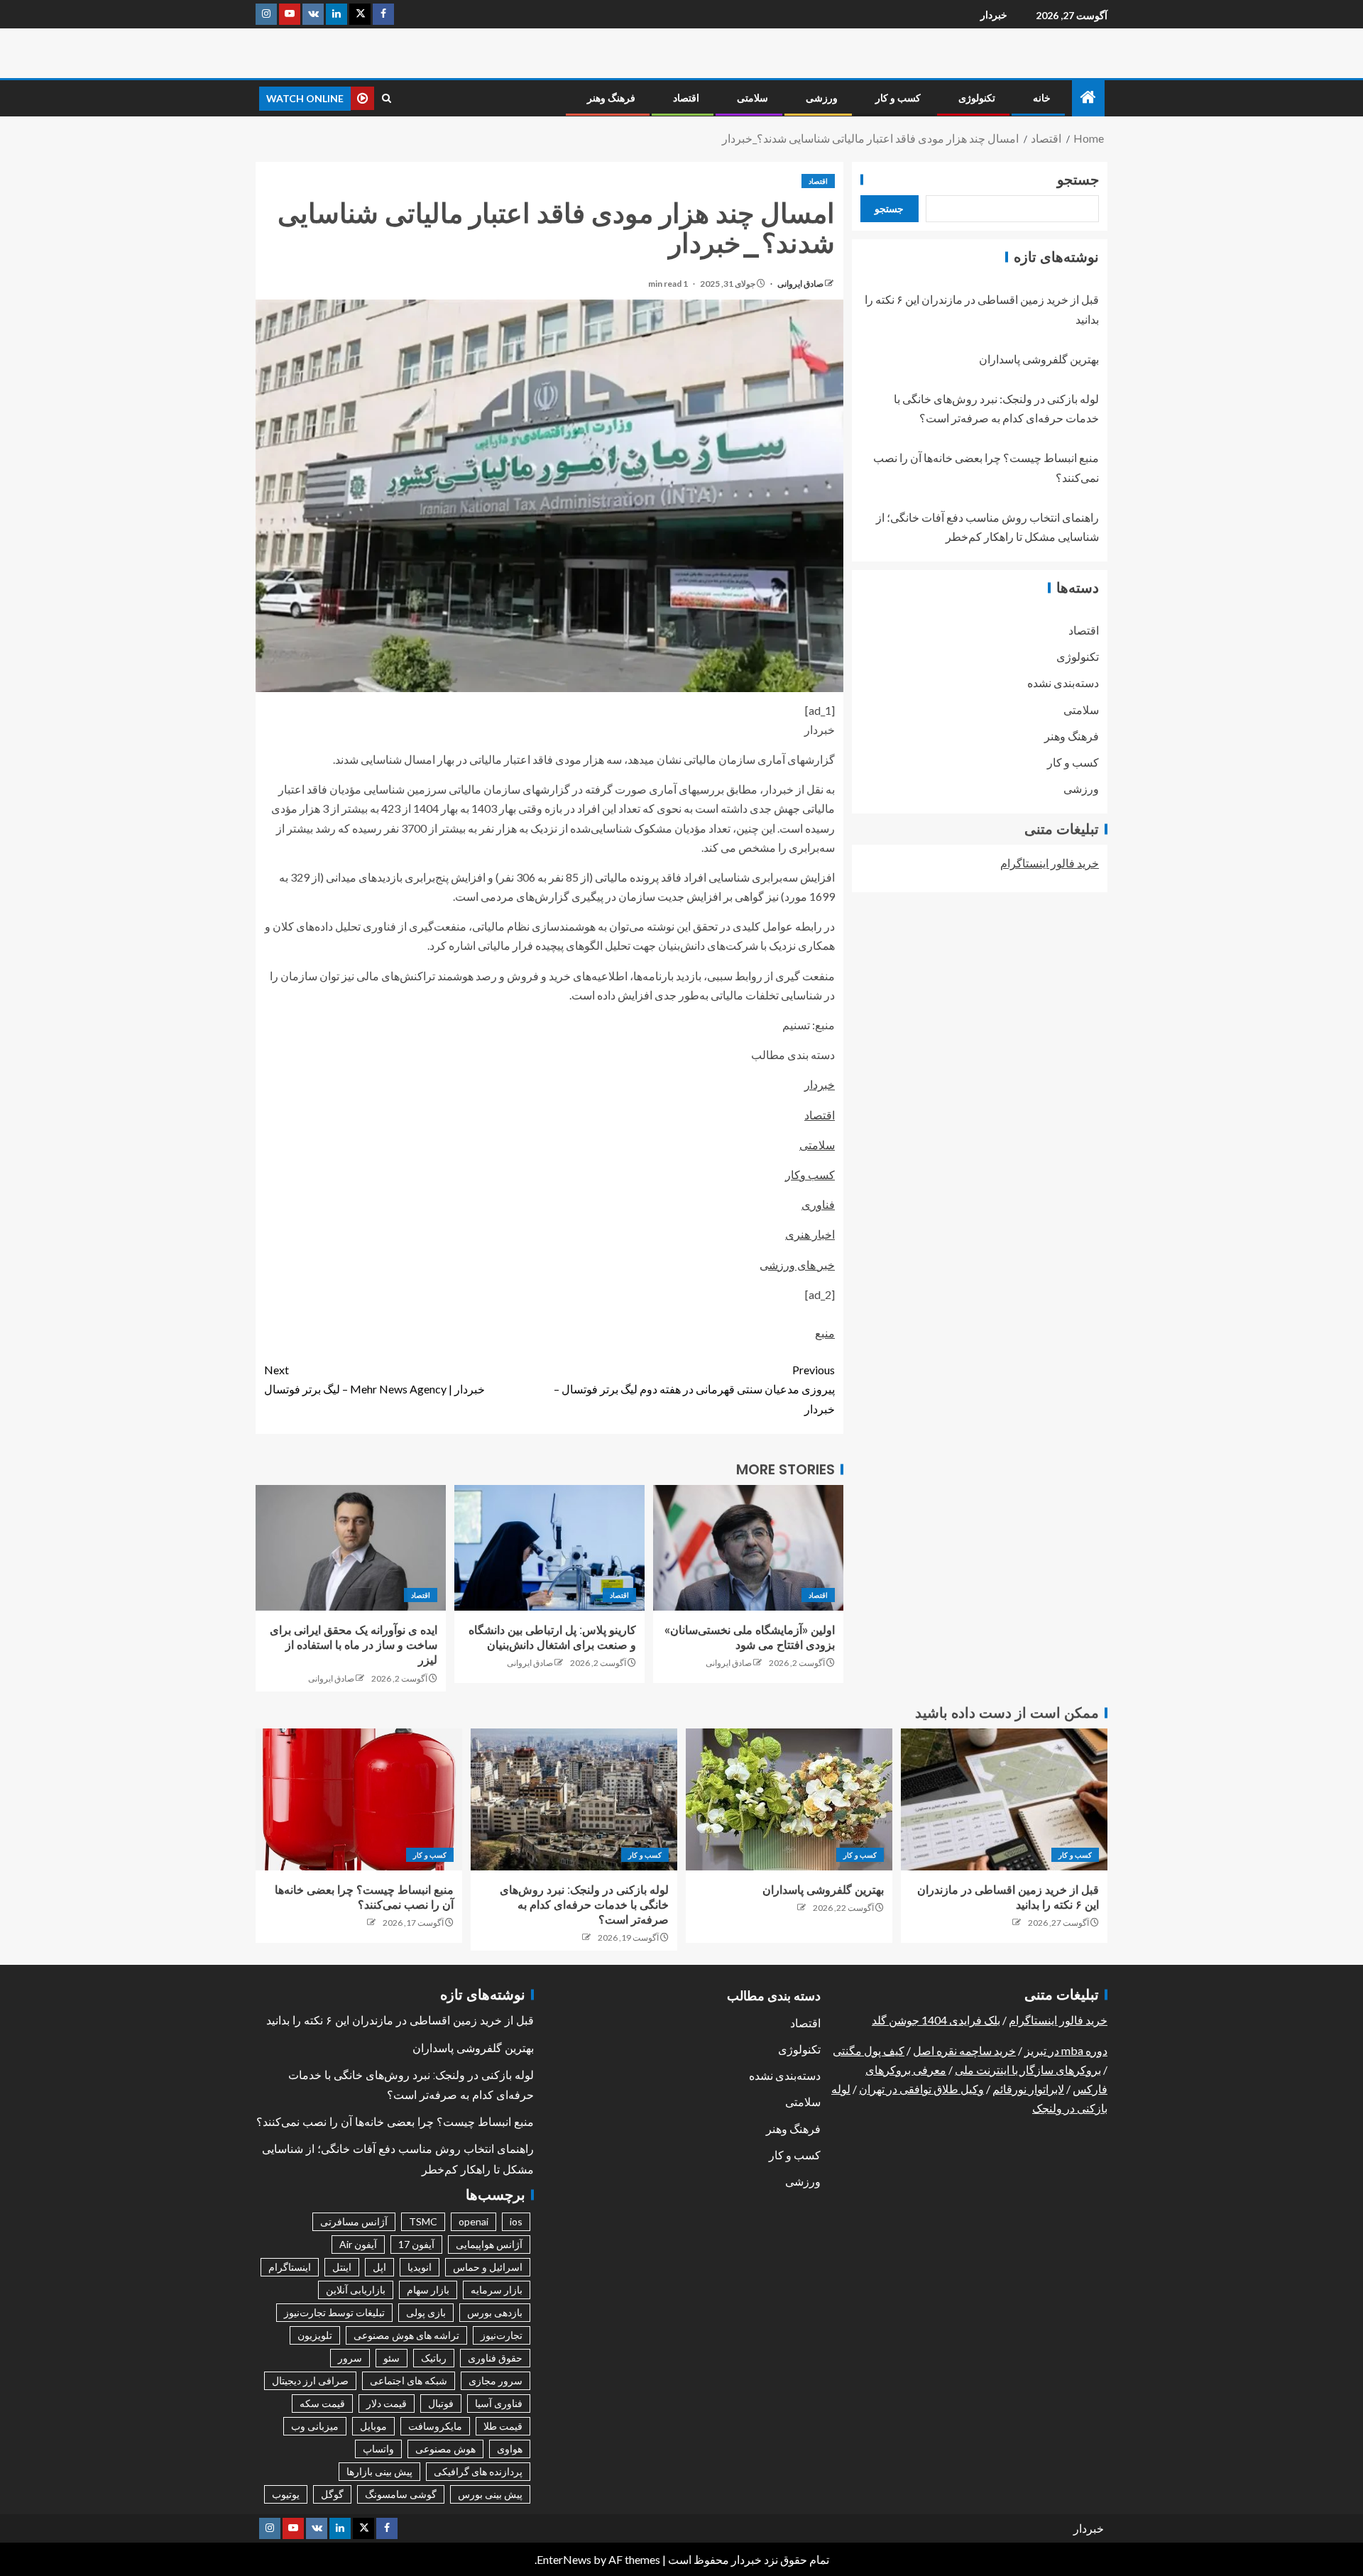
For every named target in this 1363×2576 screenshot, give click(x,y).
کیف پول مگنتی (869, 2050)
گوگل (332, 2494)
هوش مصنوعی (445, 2449)
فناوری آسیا (499, 2403)
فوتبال (441, 2403)
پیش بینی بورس (490, 2494)
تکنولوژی (977, 98)
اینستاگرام (290, 2267)
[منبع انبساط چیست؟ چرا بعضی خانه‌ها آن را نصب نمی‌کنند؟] (359, 1799)
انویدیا (420, 2267)
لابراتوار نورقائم (1028, 2089)
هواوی (510, 2449)
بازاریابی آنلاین (356, 2290)
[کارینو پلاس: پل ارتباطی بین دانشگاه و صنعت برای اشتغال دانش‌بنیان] (549, 1548)
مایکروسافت (435, 2426)
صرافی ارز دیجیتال (310, 2380)
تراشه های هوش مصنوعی (406, 2335)
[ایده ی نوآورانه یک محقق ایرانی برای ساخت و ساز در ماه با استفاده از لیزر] (351, 1548)
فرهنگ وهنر (611, 98)
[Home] (1088, 98)
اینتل (342, 2267)
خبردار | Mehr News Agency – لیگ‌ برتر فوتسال (374, 1379)
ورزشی (822, 98)
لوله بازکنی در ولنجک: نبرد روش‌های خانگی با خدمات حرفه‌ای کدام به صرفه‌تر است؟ (584, 1905)
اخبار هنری (810, 1234)
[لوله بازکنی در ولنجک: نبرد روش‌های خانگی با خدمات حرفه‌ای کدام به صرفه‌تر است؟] (574, 1799)
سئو (392, 2358)
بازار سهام (428, 2290)
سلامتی (752, 98)
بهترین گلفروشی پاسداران (1039, 359)
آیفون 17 (416, 2244)
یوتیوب (286, 2494)
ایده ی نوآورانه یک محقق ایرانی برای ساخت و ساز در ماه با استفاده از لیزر (354, 1645)
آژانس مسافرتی (354, 2221)
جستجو (1078, 180)
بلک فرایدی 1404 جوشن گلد (936, 2020)
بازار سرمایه (497, 2290)
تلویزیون (315, 2335)
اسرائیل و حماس (488, 2267)
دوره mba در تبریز (1066, 2050)
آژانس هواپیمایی (489, 2244)
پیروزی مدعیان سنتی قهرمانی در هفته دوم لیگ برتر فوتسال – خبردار (694, 1389)
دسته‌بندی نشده (1063, 683)
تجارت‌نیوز (502, 2335)
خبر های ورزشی (797, 1265)
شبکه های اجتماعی (409, 2380)
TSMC (423, 2221)
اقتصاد (686, 98)
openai (474, 2221)
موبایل (373, 2426)
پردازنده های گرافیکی (478, 2471)
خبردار (994, 15)
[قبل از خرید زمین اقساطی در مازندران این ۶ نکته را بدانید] (1004, 1799)
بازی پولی (426, 2312)
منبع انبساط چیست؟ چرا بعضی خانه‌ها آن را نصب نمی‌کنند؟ (395, 2122)
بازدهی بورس (495, 2312)
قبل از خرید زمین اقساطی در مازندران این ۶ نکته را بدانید (400, 2021)
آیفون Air (358, 2244)
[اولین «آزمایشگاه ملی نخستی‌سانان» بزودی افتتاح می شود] (748, 1548)
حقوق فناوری (495, 2358)
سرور (350, 2358)
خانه (1042, 98)
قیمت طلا (503, 2426)
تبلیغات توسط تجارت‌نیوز (334, 2312)
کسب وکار (810, 1174)
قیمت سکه (322, 2403)
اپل (379, 2267)
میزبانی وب (315, 2426)
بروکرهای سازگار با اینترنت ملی (1028, 2070)
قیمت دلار (387, 2403)
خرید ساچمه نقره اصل (964, 2050)
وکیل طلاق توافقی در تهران (921, 2089)
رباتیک (434, 2358)
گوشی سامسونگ (401, 2494)
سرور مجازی (496, 2380)
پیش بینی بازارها (379, 2471)
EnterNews (564, 2559)
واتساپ (378, 2449)
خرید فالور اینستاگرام (1050, 863)
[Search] (387, 98)
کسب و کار (898, 98)
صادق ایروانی (800, 284)
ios (516, 2221)
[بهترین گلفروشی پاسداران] (789, 1799)
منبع (825, 1333)
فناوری (818, 1204)
